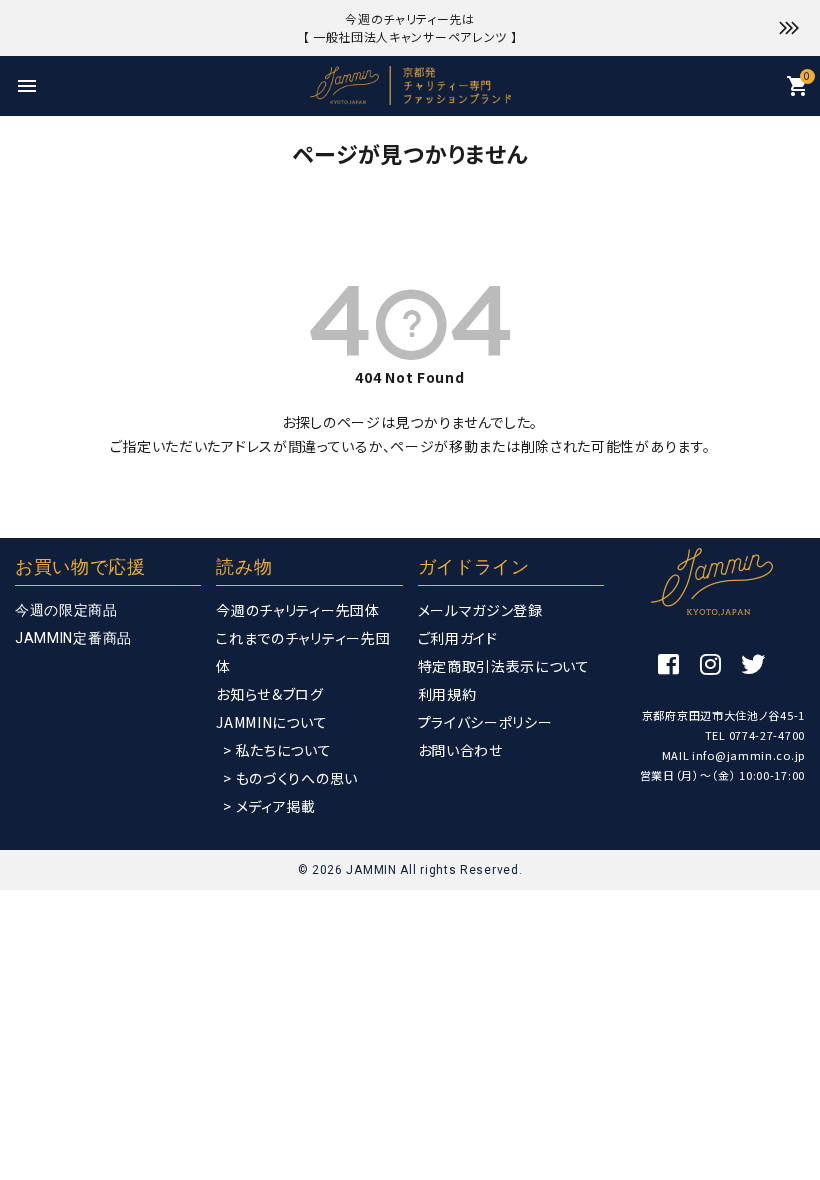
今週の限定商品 (66, 610)
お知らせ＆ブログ (270, 694)
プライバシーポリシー (485, 722)
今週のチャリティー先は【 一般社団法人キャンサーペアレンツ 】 (410, 27)
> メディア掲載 (269, 806)
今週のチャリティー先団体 (297, 610)
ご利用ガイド (458, 638)
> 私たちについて (277, 750)
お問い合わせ (460, 750)
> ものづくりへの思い (290, 778)
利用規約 (447, 694)
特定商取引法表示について (504, 666)
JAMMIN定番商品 (73, 638)
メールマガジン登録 (480, 610)
